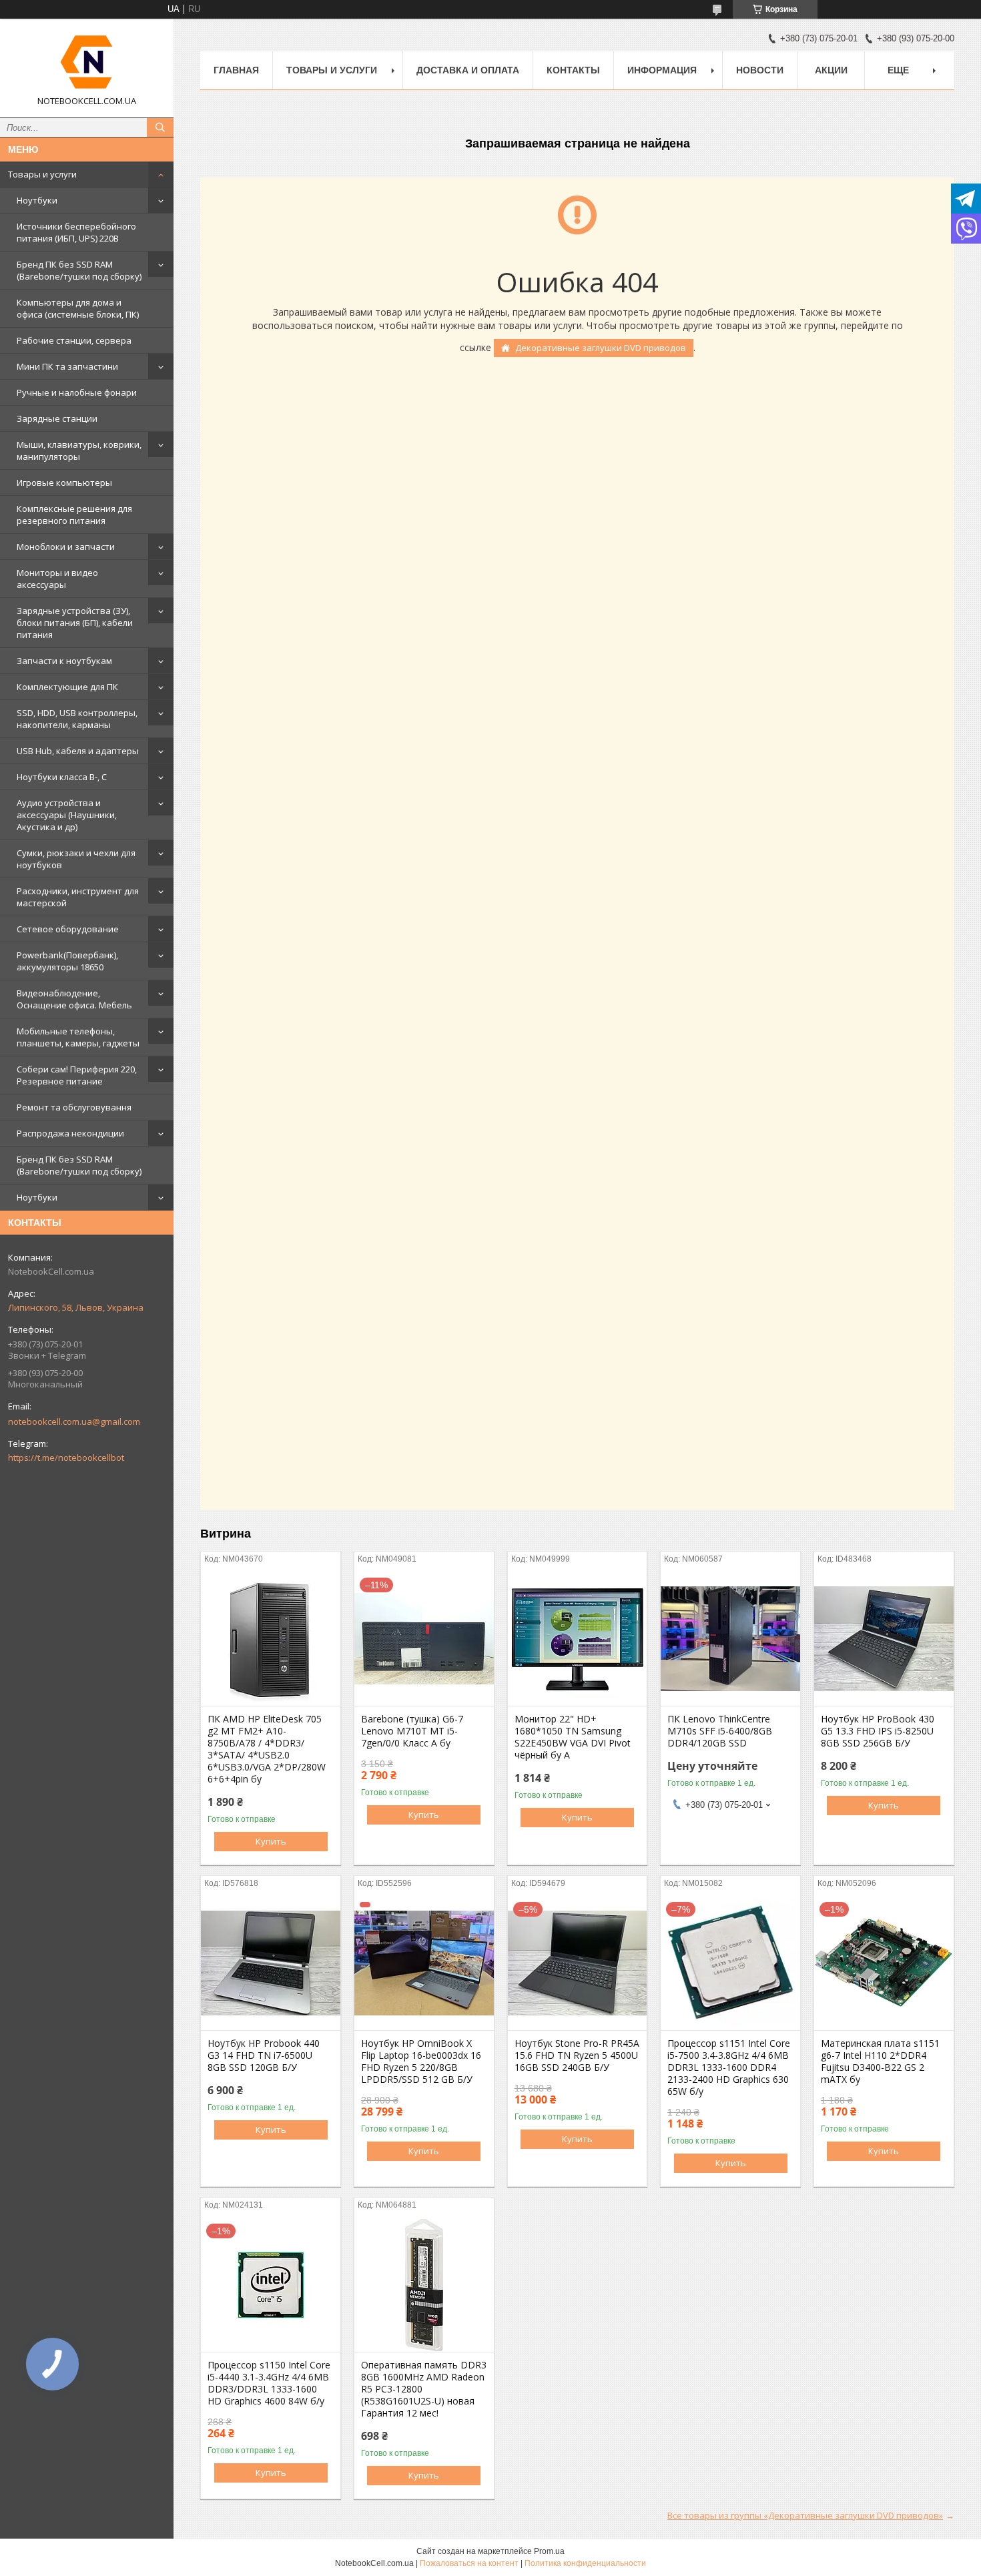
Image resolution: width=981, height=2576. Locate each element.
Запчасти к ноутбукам (64, 661)
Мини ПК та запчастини (67, 366)
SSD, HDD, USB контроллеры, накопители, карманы (77, 719)
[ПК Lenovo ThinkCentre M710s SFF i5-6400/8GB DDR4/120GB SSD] (730, 1639)
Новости (760, 70)
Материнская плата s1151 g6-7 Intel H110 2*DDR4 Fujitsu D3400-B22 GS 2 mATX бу (880, 2061)
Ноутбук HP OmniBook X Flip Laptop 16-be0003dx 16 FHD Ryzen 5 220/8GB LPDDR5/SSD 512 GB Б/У (421, 2061)
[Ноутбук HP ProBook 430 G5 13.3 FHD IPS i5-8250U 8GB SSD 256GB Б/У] (884, 1639)
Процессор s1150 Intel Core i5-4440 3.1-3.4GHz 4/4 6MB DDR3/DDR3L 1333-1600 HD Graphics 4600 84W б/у (269, 2383)
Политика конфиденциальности (585, 2563)
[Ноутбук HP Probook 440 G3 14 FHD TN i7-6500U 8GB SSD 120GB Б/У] (271, 1963)
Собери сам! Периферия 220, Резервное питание (77, 1075)
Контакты (573, 70)
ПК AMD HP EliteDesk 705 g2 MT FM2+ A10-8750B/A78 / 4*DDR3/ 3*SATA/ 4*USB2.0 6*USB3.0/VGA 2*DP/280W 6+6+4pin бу (267, 1749)
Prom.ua (549, 2551)
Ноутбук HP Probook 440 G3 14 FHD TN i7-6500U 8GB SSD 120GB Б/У (264, 2055)
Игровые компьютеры (64, 482)
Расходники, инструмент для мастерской (78, 897)
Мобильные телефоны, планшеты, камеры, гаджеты (78, 1037)
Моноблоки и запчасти (66, 547)
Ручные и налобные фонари (77, 392)
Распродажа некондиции (70, 1133)
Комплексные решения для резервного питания (74, 515)
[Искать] (160, 127)
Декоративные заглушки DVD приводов (601, 348)
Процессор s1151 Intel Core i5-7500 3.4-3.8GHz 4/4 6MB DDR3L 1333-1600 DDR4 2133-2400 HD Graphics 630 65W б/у (729, 2067)
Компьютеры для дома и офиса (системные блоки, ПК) (78, 308)
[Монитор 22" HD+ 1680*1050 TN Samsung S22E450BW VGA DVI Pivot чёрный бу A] (578, 1639)
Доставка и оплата (468, 70)
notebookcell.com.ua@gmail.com (74, 1421)
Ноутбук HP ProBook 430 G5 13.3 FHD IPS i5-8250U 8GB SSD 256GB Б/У (878, 1731)
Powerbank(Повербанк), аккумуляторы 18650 (67, 961)
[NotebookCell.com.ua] (87, 62)
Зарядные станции (57, 418)
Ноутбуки (37, 200)
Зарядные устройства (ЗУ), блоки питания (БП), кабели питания (75, 623)
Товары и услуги (42, 174)
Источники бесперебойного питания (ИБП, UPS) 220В (76, 232)
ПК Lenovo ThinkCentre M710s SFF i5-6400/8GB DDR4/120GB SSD (720, 1731)
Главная (236, 70)
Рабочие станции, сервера (74, 340)
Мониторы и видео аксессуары (57, 579)
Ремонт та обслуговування (74, 1107)
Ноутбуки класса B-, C (62, 777)
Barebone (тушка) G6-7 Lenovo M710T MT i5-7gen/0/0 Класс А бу (412, 1731)
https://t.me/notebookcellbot (66, 1458)
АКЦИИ (831, 70)
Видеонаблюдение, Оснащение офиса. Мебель (74, 999)
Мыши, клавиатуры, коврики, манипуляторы (79, 450)
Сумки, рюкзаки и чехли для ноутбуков (76, 859)
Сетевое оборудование (68, 929)
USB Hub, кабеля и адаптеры (78, 751)
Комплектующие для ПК (67, 687)
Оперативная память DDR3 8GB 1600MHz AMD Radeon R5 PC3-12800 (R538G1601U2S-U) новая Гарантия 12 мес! (424, 2389)
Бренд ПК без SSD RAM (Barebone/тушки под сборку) (79, 270)
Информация (662, 70)
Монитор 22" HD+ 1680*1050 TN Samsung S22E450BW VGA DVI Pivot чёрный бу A (573, 1737)
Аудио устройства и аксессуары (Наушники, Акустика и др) (67, 815)
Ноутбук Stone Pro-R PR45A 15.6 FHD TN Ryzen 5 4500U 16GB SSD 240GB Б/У (577, 2055)
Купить (271, 1841)
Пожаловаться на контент (469, 2563)
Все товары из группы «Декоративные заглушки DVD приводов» (805, 2515)
